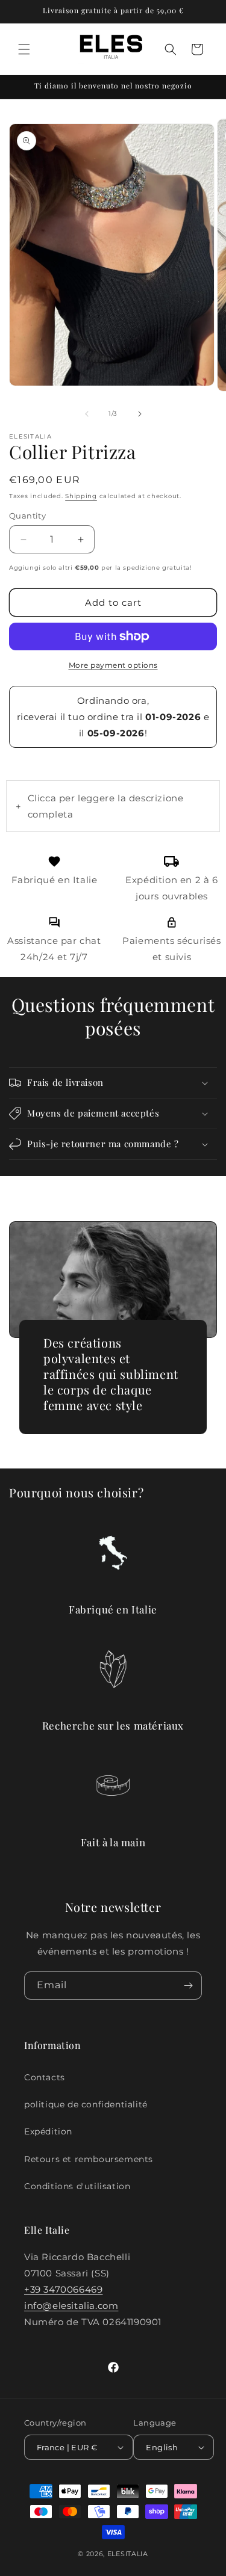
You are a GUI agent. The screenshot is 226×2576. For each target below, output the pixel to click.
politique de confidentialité (86, 2104)
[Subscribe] (188, 1986)
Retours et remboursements (89, 2159)
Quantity (27, 516)
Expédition (48, 2131)
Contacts (45, 2077)
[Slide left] (87, 414)
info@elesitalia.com (71, 2306)
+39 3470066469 (63, 2289)
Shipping (81, 496)
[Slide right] (140, 414)
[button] (24, 49)
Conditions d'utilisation (77, 2186)
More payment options (113, 665)
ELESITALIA (128, 2554)
